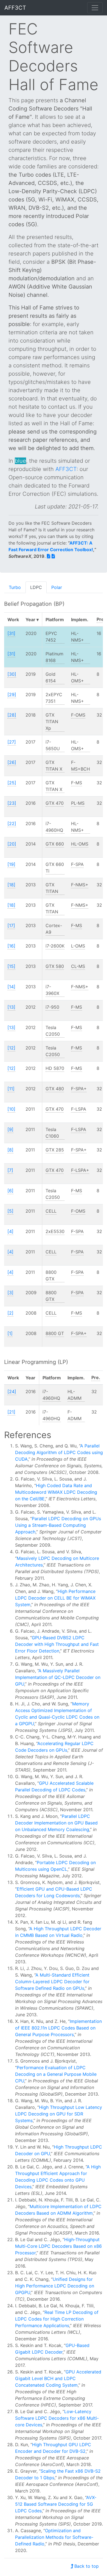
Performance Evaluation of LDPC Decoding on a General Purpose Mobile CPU (56, 2074)
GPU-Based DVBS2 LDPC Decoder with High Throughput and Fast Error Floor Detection (57, 1644)
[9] (10, 1129)
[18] (11, 885)
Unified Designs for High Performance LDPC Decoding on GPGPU (55, 2286)
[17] (11, 925)
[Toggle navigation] (95, 8)
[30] (12, 674)
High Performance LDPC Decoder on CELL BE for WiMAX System (55, 1598)
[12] (11, 1048)
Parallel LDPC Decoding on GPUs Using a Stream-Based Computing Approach (58, 1525)
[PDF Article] (49, 556)
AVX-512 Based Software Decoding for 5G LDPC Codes (56, 2504)
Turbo (15, 587)
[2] (10, 1313)
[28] (12, 715)
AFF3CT (15, 8)
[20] (12, 844)
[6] (10, 1191)
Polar (57, 587)
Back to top (87, 2566)
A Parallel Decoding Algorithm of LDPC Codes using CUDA (59, 1452)
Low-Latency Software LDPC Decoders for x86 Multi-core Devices (57, 2418)
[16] (11, 946)
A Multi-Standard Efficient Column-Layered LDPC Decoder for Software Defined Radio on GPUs (52, 1982)
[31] (11, 633)
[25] (12, 783)
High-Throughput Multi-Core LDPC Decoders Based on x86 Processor (58, 2246)
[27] (12, 742)
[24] (12, 1391)
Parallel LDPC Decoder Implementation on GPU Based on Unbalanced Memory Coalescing (56, 1823)
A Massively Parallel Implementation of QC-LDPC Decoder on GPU (58, 1677)
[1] (10, 1333)
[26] (12, 762)
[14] (11, 987)
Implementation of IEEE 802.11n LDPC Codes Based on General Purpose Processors (58, 2028)
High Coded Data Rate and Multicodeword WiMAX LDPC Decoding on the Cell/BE (56, 1492)
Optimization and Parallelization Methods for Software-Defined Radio (54, 2537)
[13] (11, 1007)
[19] (11, 864)
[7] (10, 1170)
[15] (11, 966)
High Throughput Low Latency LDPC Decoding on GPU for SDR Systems (59, 2114)
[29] (12, 695)
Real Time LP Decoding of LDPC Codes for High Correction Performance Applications (57, 2319)
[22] (12, 823)
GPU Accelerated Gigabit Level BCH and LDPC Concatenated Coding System (58, 2378)
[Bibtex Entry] (53, 556)
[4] (10, 1231)
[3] (10, 1293)
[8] (10, 1150)
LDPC (36, 587)
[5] (10, 1211)
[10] (11, 1109)
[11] (11, 1089)
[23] (12, 803)
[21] (11, 1412)
